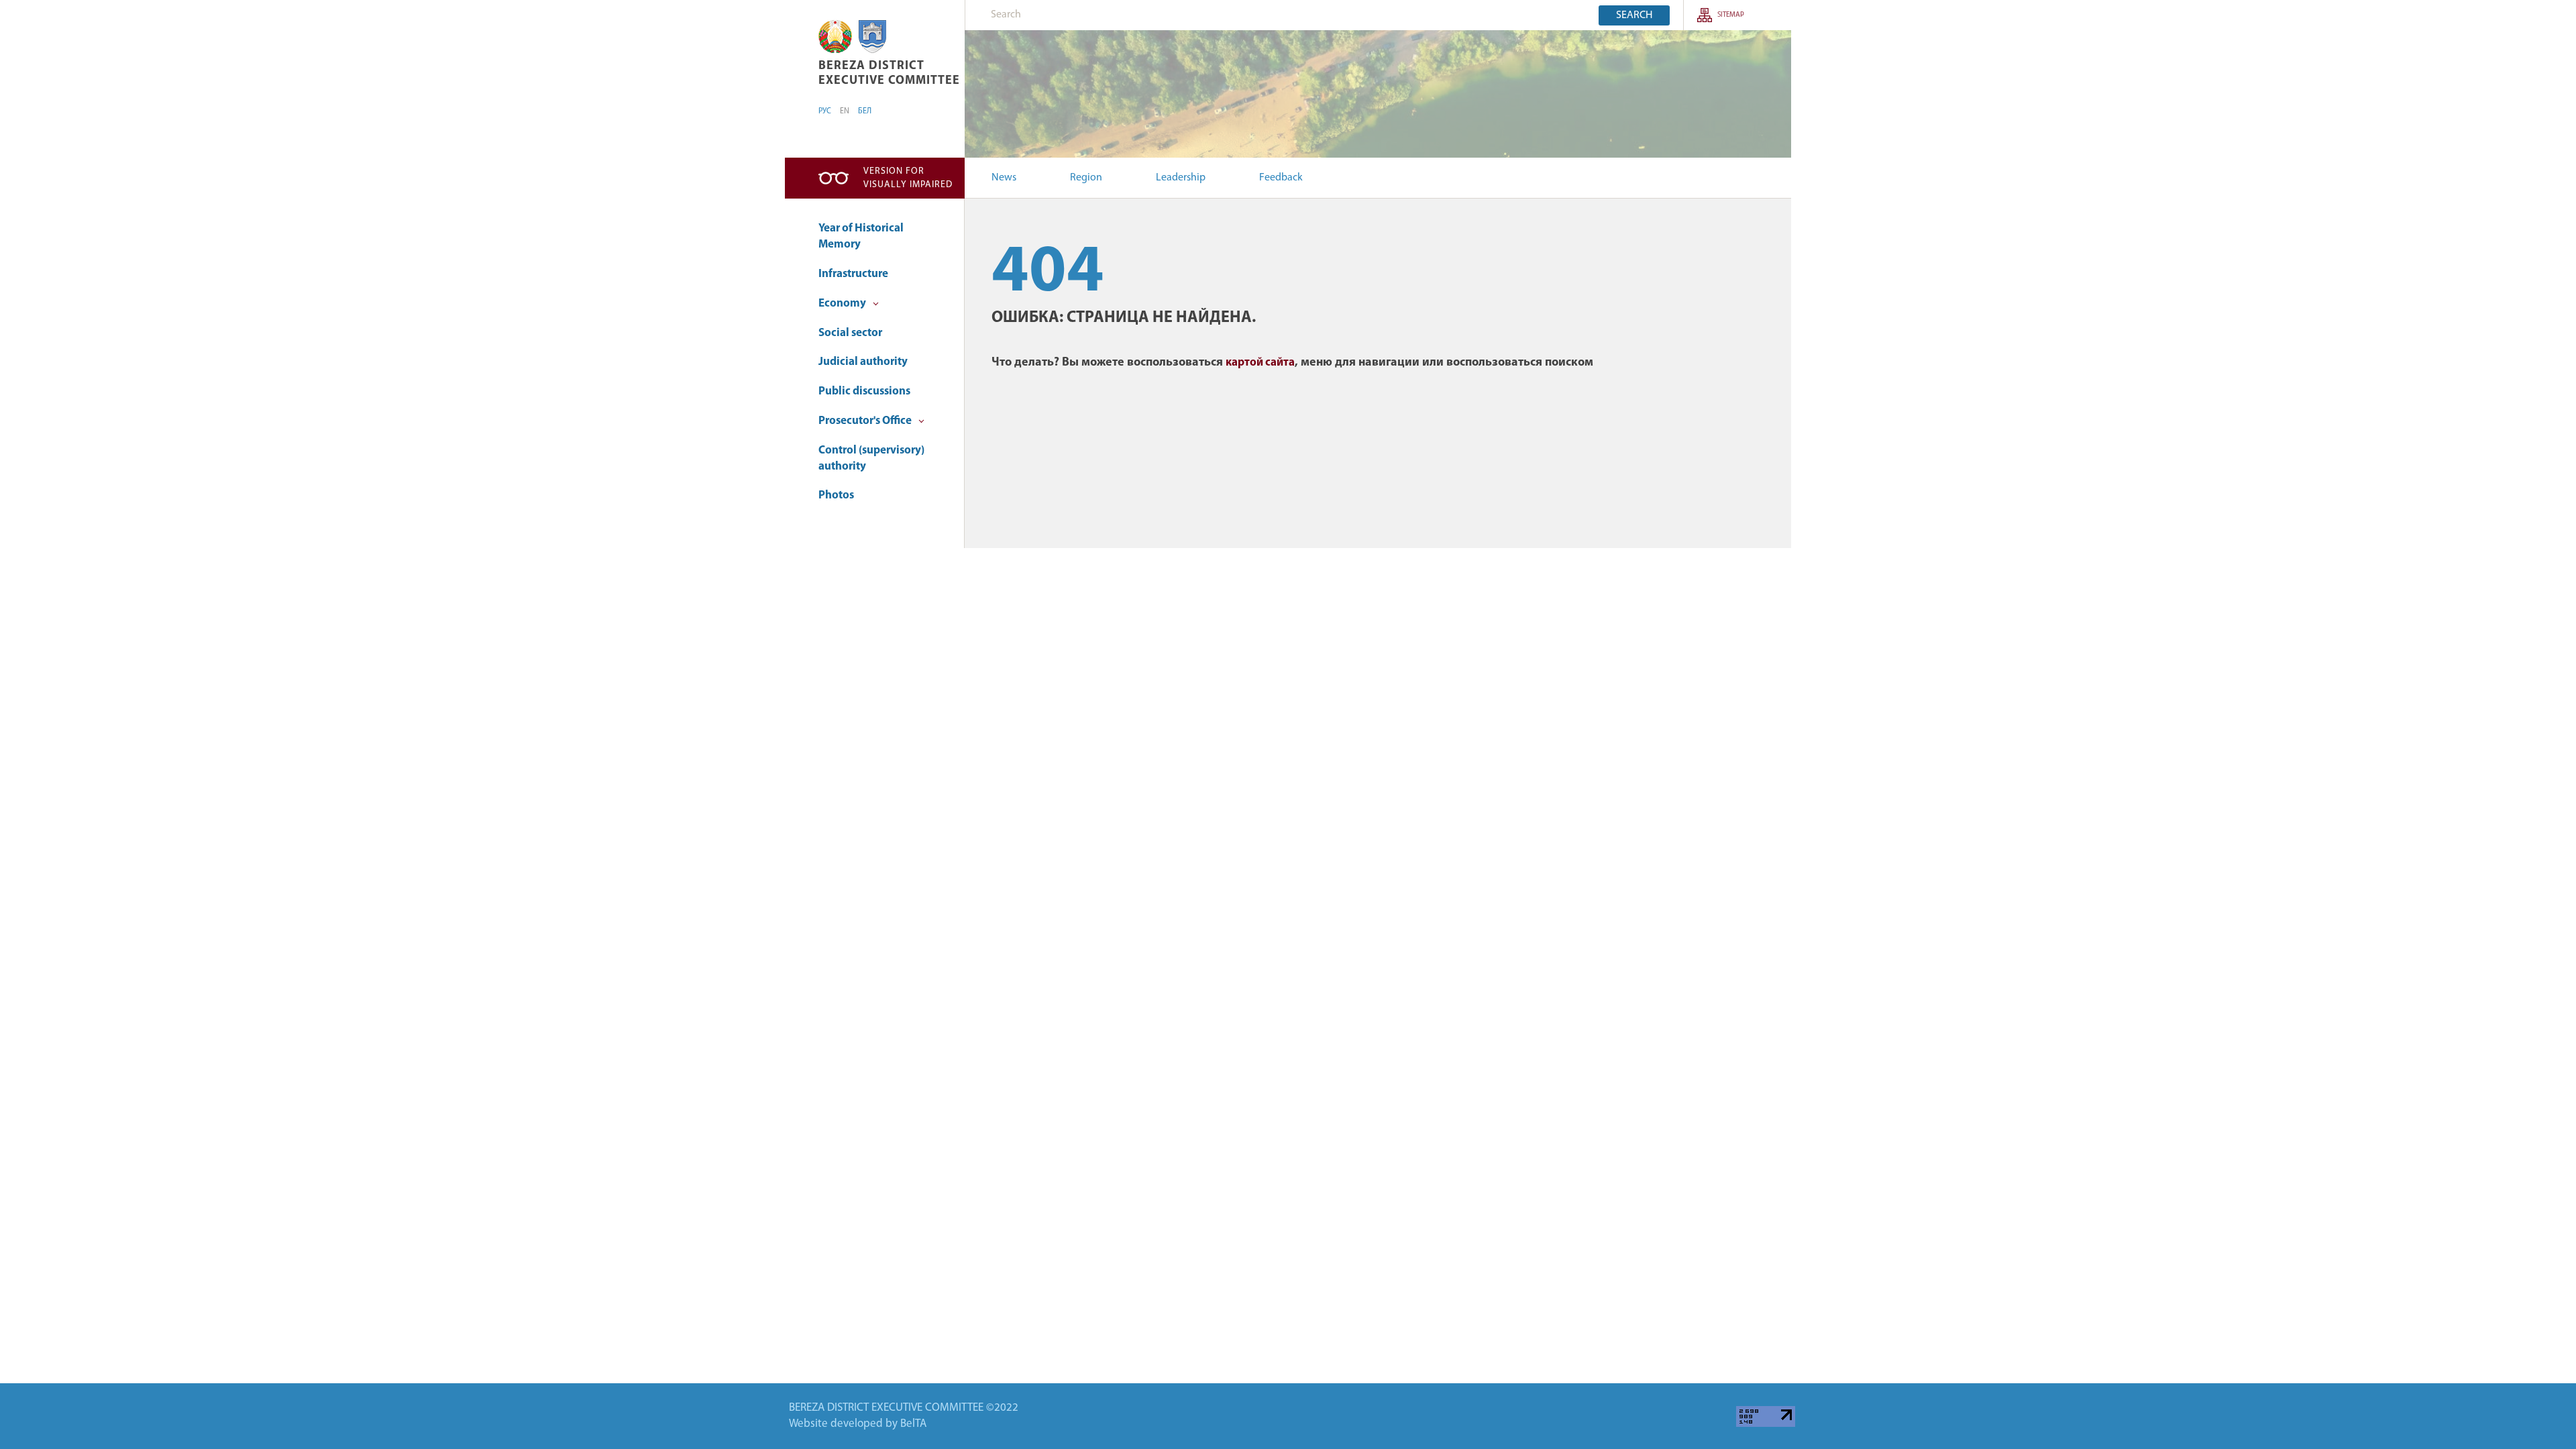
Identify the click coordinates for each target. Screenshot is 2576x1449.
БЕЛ (865, 111)
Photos (836, 495)
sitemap (1731, 15)
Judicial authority (863, 362)
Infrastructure (853, 274)
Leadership (1181, 178)
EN (845, 111)
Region (1086, 178)
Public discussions (864, 391)
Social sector (850, 333)
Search (1634, 15)
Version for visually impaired (908, 178)
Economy (843, 304)
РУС (825, 111)
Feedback (1281, 178)
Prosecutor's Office (866, 421)
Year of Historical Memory (861, 236)
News (1004, 178)
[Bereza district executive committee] (835, 37)
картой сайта (1260, 363)
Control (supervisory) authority (871, 459)
